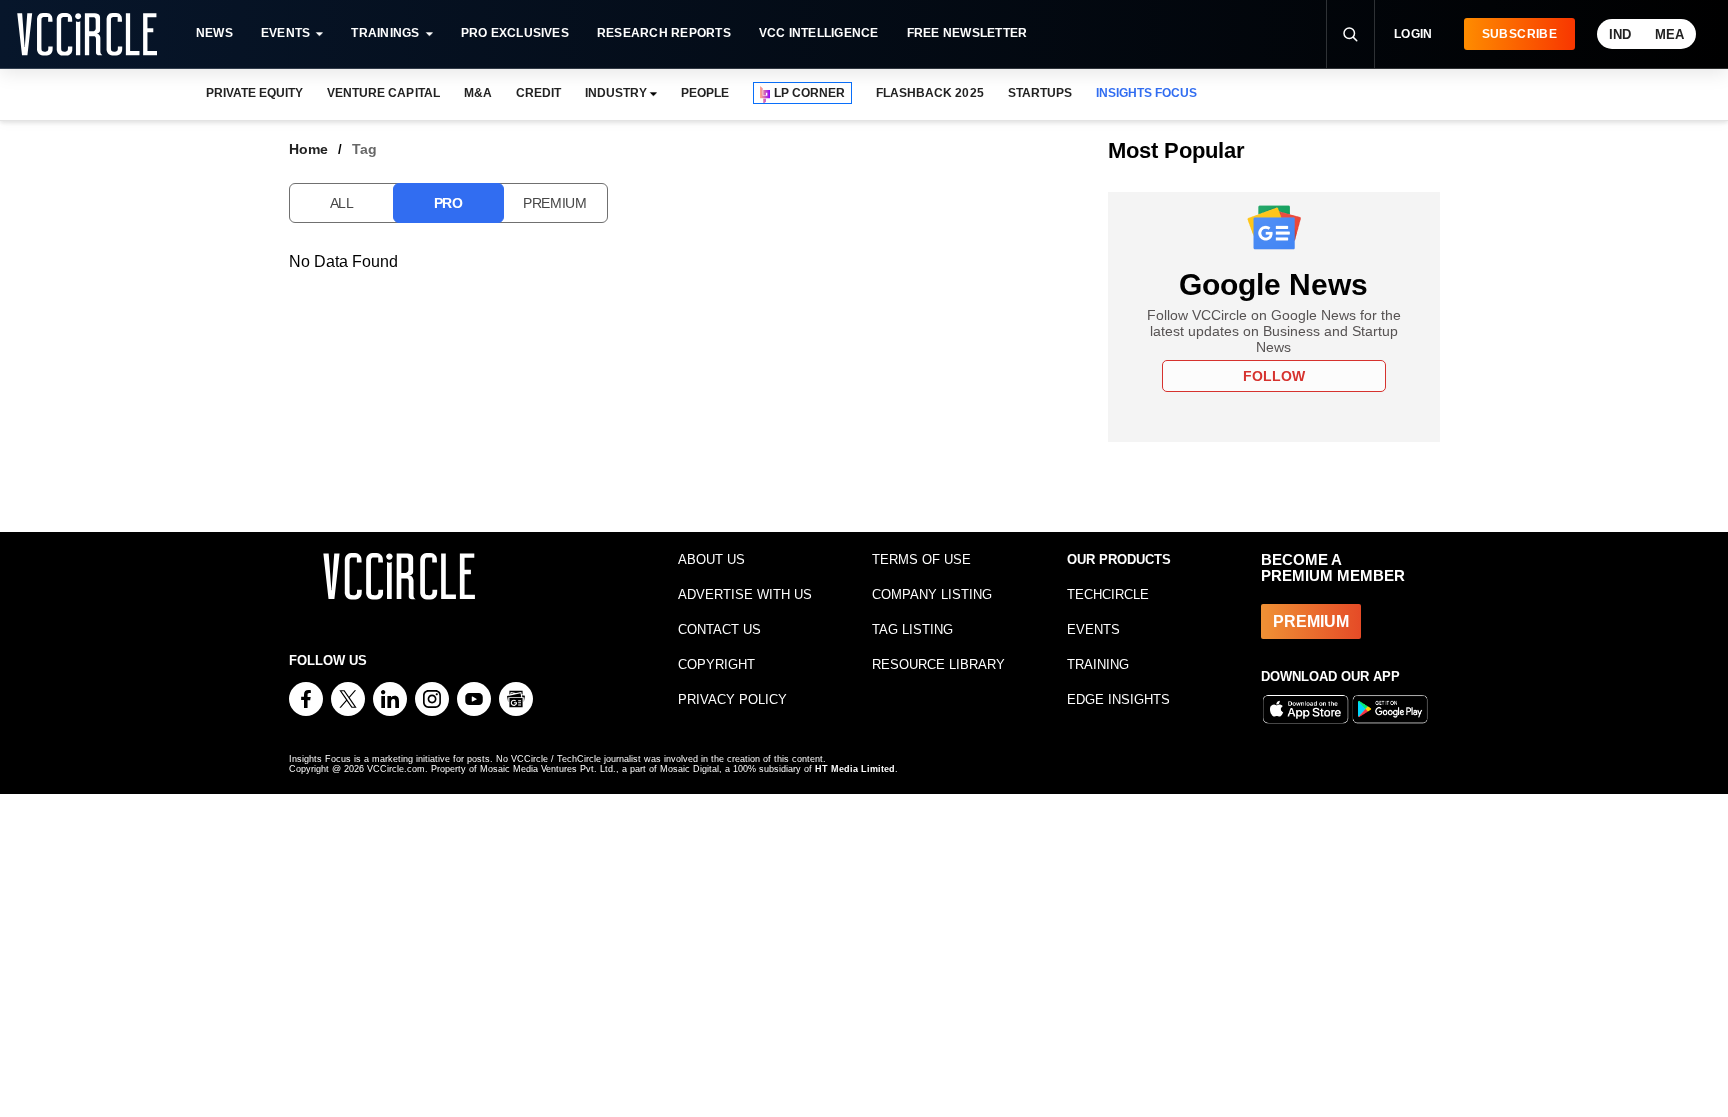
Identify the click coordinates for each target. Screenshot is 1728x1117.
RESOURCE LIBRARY (938, 664)
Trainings (385, 33)
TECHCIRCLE (1108, 594)
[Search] (1350, 34)
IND (1620, 34)
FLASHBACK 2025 (929, 93)
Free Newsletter (967, 33)
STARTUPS (1040, 93)
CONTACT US (719, 629)
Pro (448, 203)
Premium (555, 203)
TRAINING (1098, 664)
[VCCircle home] (87, 34)
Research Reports (664, 33)
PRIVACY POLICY (732, 699)
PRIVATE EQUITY (254, 93)
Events (285, 33)
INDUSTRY (616, 93)
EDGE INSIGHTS (1118, 699)
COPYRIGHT (716, 664)
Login (1413, 34)
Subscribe (1519, 34)
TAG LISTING (912, 629)
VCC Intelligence (819, 33)
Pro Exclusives (515, 33)
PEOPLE (705, 93)
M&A (478, 93)
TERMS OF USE (921, 559)
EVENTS (1093, 629)
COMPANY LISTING (932, 594)
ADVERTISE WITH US (745, 594)
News (214, 33)
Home (308, 149)
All (342, 203)
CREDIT (538, 93)
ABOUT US (711, 559)
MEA (1669, 34)
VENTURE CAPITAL (383, 93)
